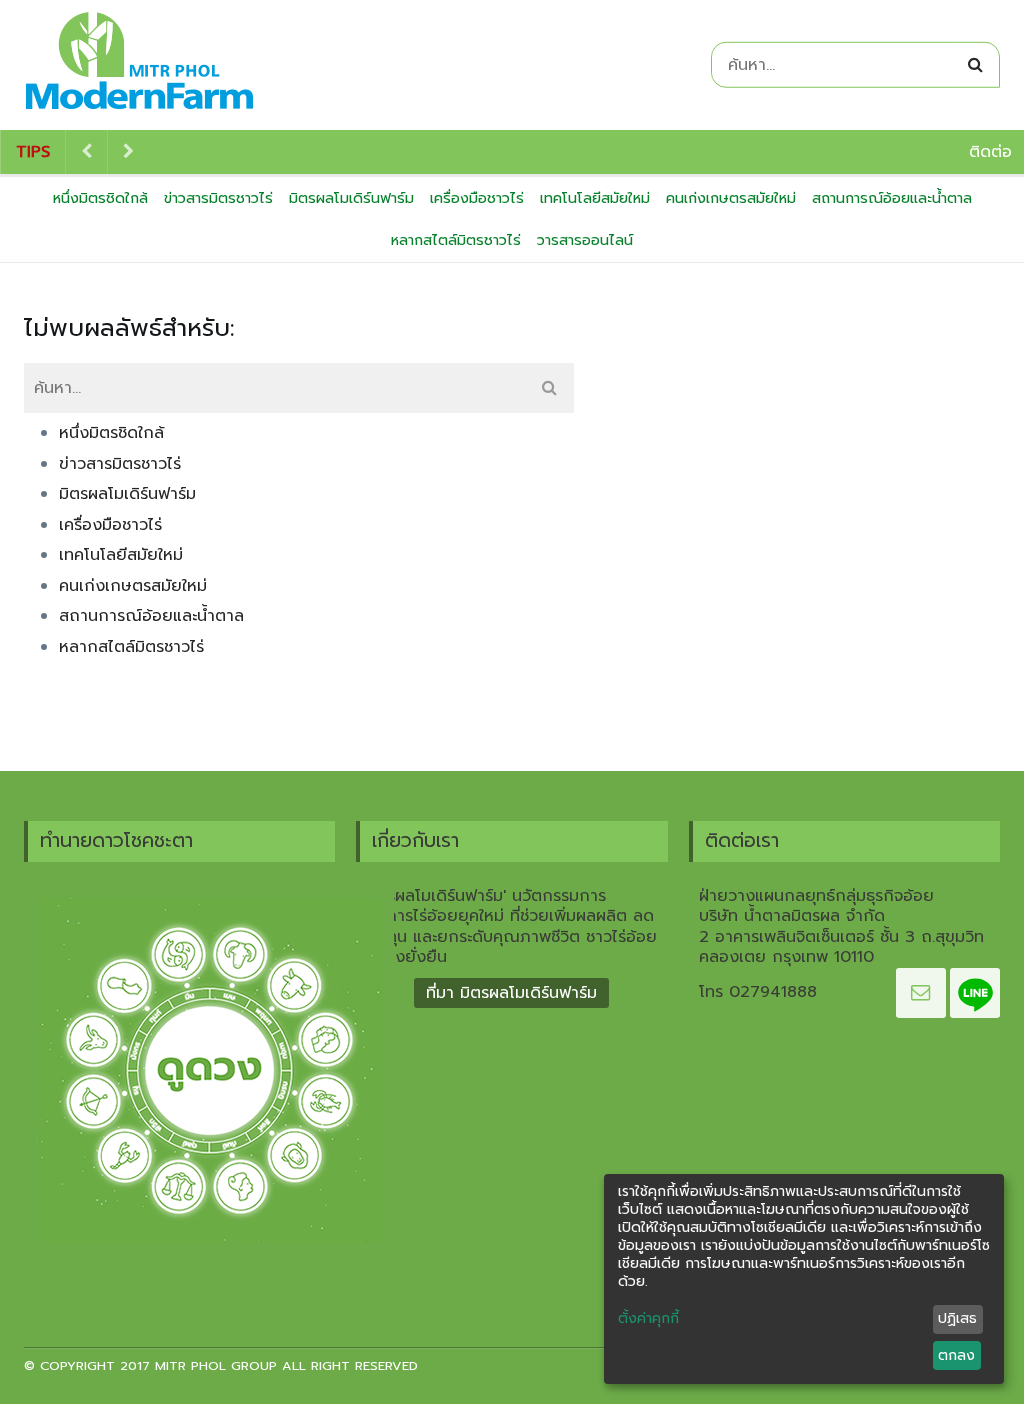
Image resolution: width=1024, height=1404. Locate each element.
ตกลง (956, 1355)
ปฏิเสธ (957, 1318)
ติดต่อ (990, 152)
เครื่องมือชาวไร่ (477, 198)
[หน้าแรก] (139, 65)
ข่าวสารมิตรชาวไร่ (218, 198)
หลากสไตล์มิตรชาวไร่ (456, 240)
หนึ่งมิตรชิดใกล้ (100, 198)
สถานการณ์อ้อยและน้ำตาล (892, 198)
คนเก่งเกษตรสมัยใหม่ (731, 198)
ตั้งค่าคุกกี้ (648, 1319)
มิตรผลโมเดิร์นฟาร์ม (351, 198)
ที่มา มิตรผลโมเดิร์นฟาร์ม (511, 993)
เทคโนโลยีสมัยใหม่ (595, 198)
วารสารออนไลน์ (585, 240)
